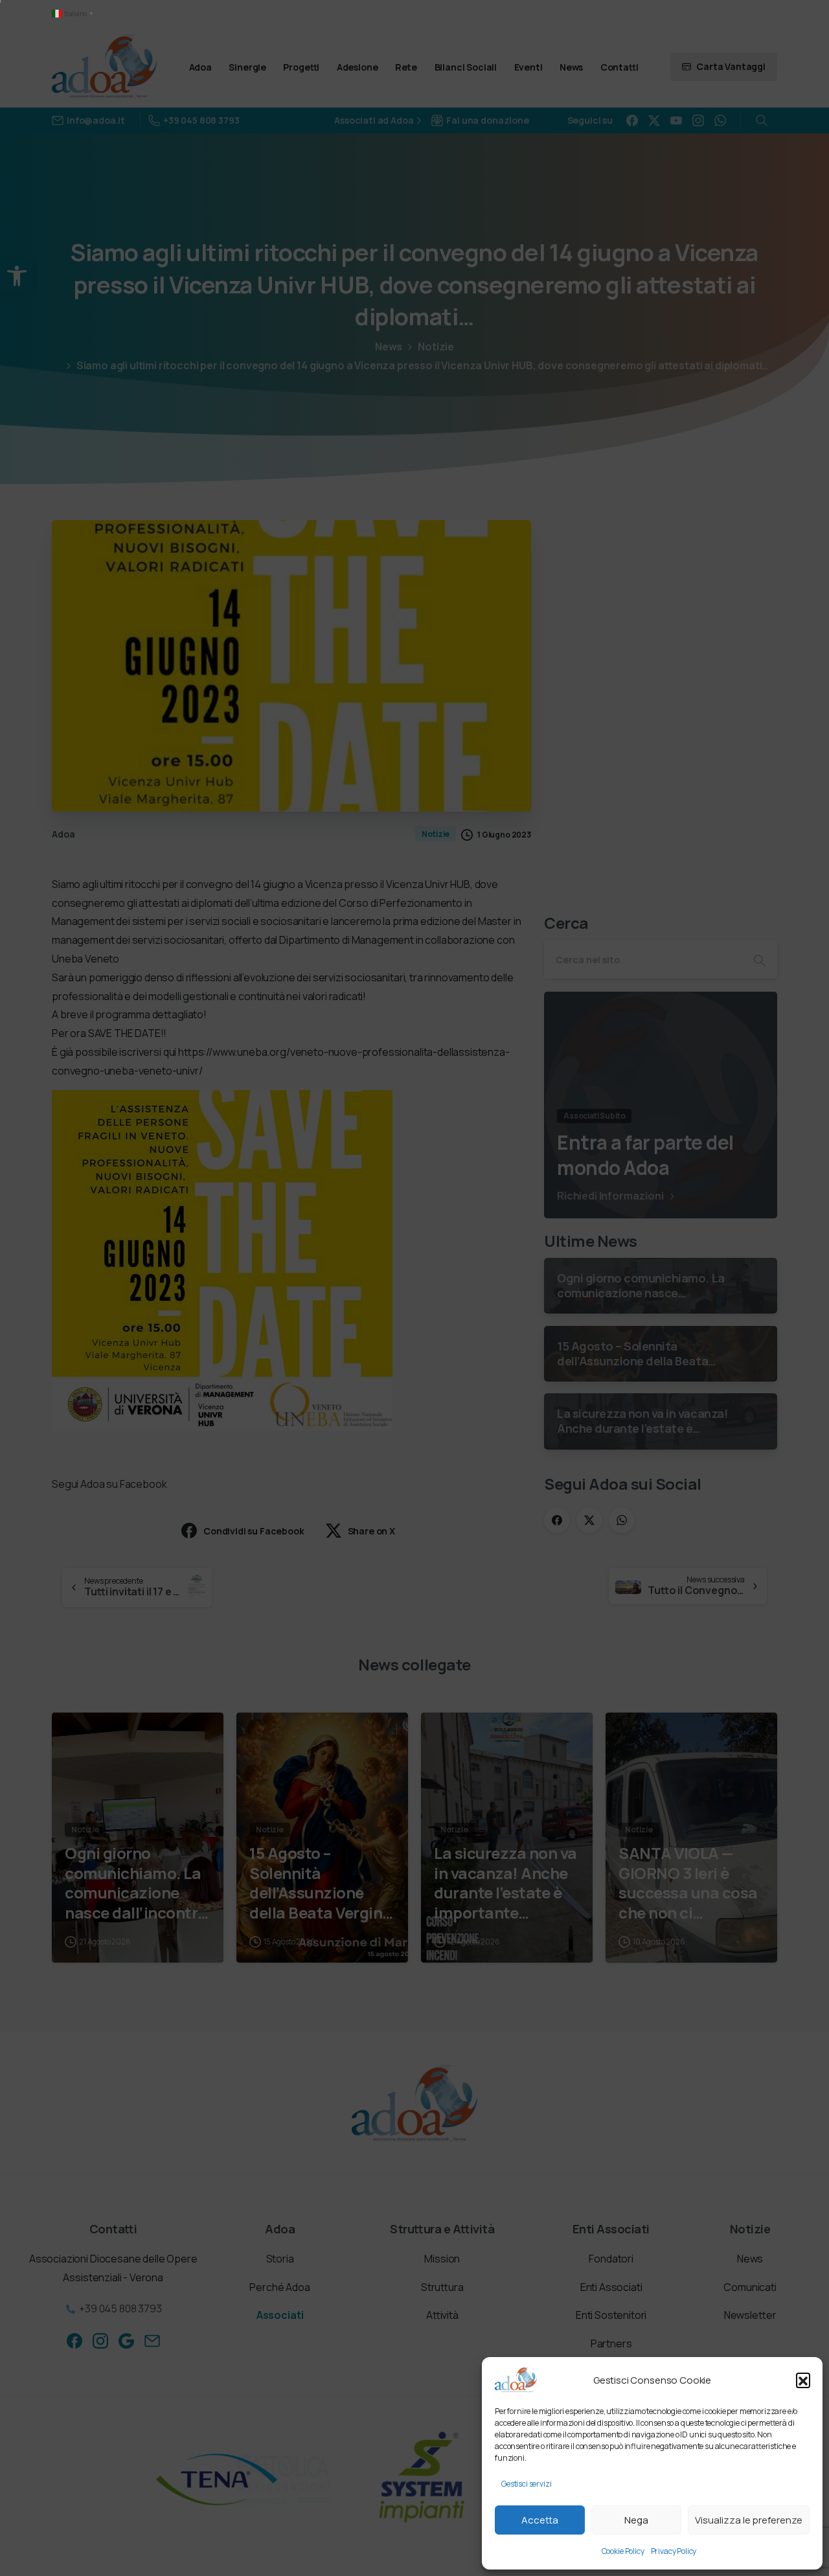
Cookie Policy (623, 2551)
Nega (636, 2520)
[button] (803, 2380)
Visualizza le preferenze (749, 2520)
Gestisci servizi (526, 2484)
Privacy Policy (674, 2551)
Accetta (540, 2520)
